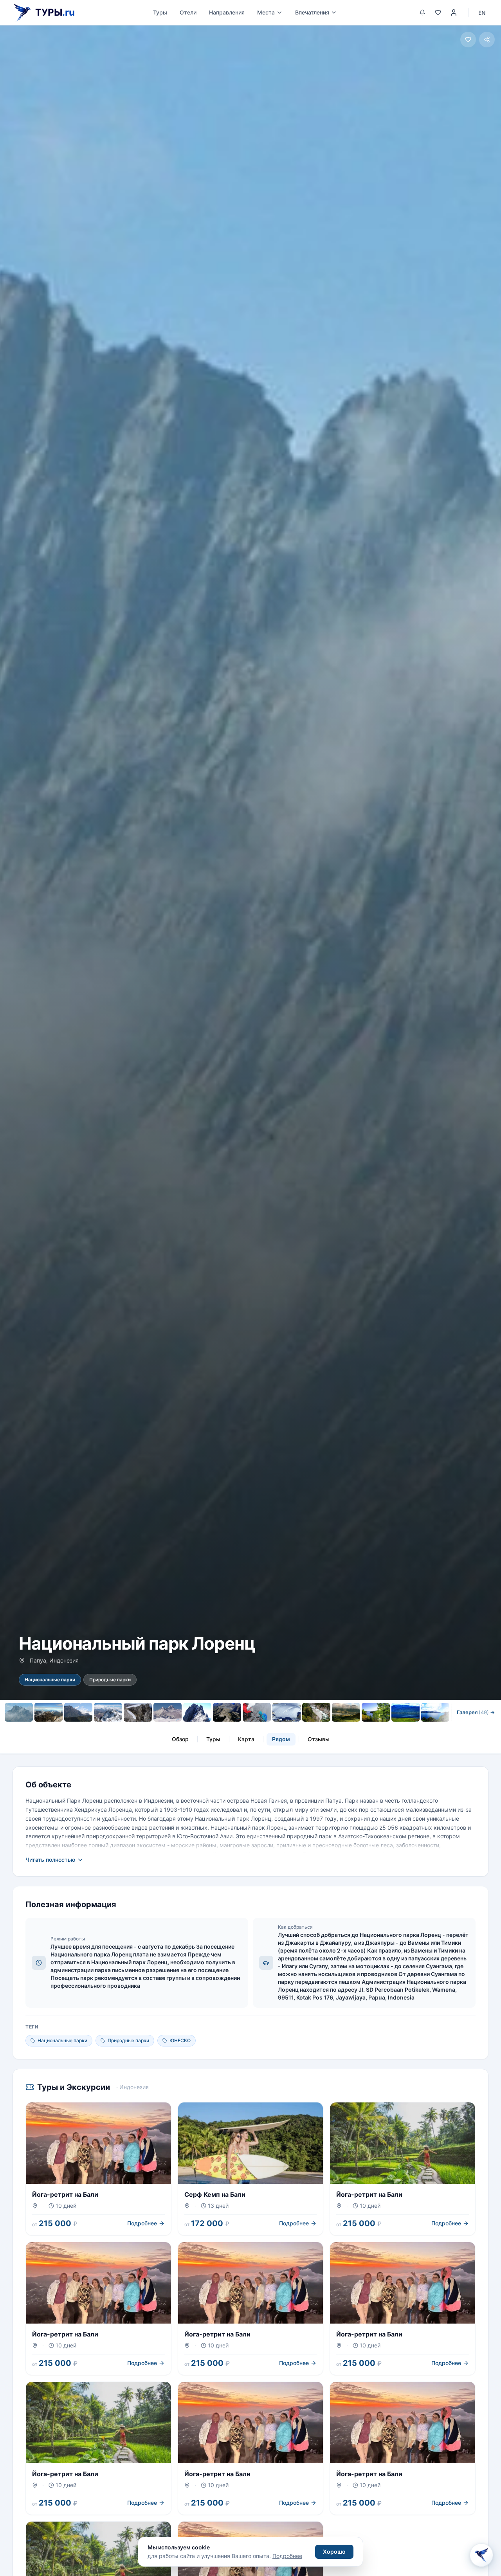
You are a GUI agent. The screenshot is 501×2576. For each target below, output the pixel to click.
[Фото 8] (227, 1712)
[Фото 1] (19, 1712)
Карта (246, 1739)
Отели (188, 12)
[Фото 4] (108, 1712)
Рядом (281, 1739)
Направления (227, 12)
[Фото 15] (435, 1712)
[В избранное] (468, 40)
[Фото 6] (168, 1712)
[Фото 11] (316, 1712)
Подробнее (287, 2556)
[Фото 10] (287, 1712)
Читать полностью (50, 1860)
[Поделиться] (487, 40)
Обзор (180, 1739)
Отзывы (319, 1739)
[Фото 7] (197, 1712)
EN (482, 13)
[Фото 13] (376, 1712)
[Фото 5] (138, 1712)
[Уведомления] (422, 13)
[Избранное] (438, 13)
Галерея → (476, 1712)
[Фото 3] (78, 1712)
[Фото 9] (257, 1712)
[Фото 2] (49, 1712)
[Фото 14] (405, 1712)
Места (266, 12)
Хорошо (334, 2552)
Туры (160, 12)
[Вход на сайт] (454, 13)
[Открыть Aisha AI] (481, 2556)
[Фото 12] (346, 1712)
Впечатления (312, 12)
